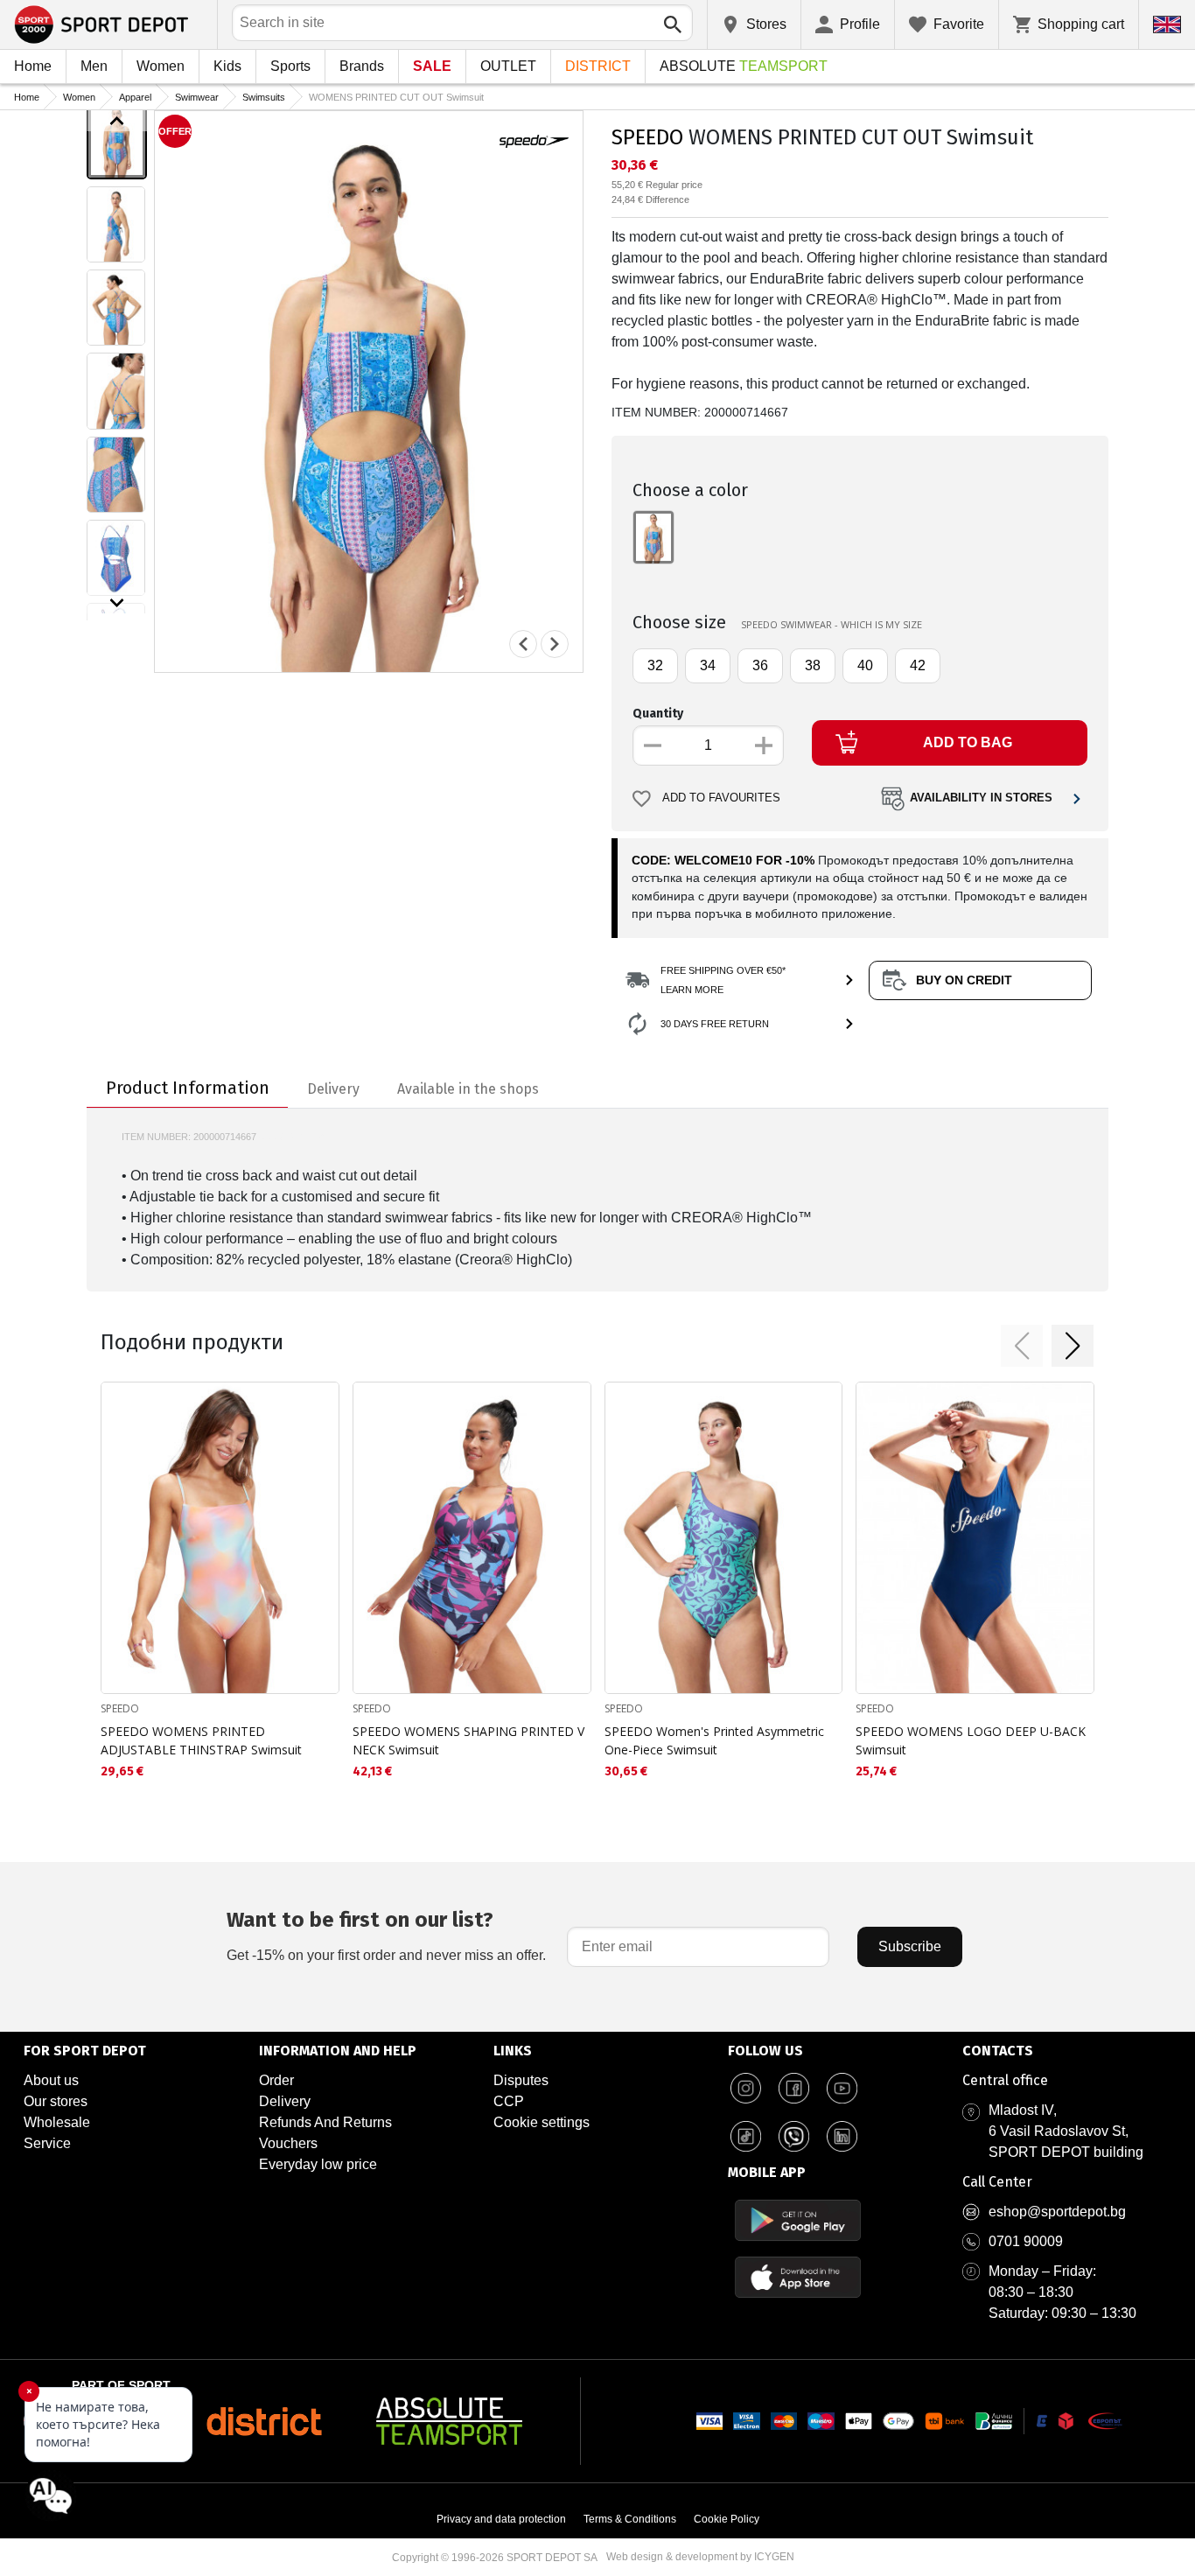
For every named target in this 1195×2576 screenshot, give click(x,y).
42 (918, 665)
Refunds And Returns (325, 2122)
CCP (509, 2101)
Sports (290, 66)
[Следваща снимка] (555, 644)
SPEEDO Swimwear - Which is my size (832, 624)
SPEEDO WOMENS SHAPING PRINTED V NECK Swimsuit (468, 1740)
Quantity (658, 714)
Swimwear (197, 97)
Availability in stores (981, 798)
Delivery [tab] (333, 1089)
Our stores (56, 2101)
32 (655, 665)
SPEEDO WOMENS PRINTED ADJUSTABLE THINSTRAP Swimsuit (201, 1740)
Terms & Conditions (630, 2519)
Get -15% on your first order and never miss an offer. (386, 1935)
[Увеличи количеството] (764, 745)
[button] (1022, 1346)
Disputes (521, 2080)
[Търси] (673, 24)
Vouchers (288, 2143)
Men (94, 66)
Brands (362, 66)
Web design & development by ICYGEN (700, 2557)
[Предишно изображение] (117, 121)
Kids (227, 66)
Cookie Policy (727, 2519)
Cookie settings (542, 2122)
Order (276, 2080)
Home (33, 66)
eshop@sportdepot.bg (1057, 2212)
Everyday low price (318, 2164)
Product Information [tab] (188, 1088)
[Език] (1167, 24)
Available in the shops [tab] (468, 1089)
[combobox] (462, 23)
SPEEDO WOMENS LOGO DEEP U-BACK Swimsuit (971, 1740)
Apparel (135, 97)
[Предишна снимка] (523, 644)
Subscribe (910, 1946)
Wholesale (57, 2122)
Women (161, 66)
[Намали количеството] (653, 745)
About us (51, 2080)
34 (708, 665)
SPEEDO (647, 137)
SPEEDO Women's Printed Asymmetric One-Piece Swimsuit (714, 1740)
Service (47, 2143)
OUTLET (508, 66)
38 (813, 665)
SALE (432, 66)
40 (865, 665)
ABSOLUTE (744, 66)
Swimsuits (264, 97)
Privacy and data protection (501, 2519)
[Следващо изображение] (117, 603)
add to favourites (721, 798)
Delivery (285, 2101)
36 (760, 665)
